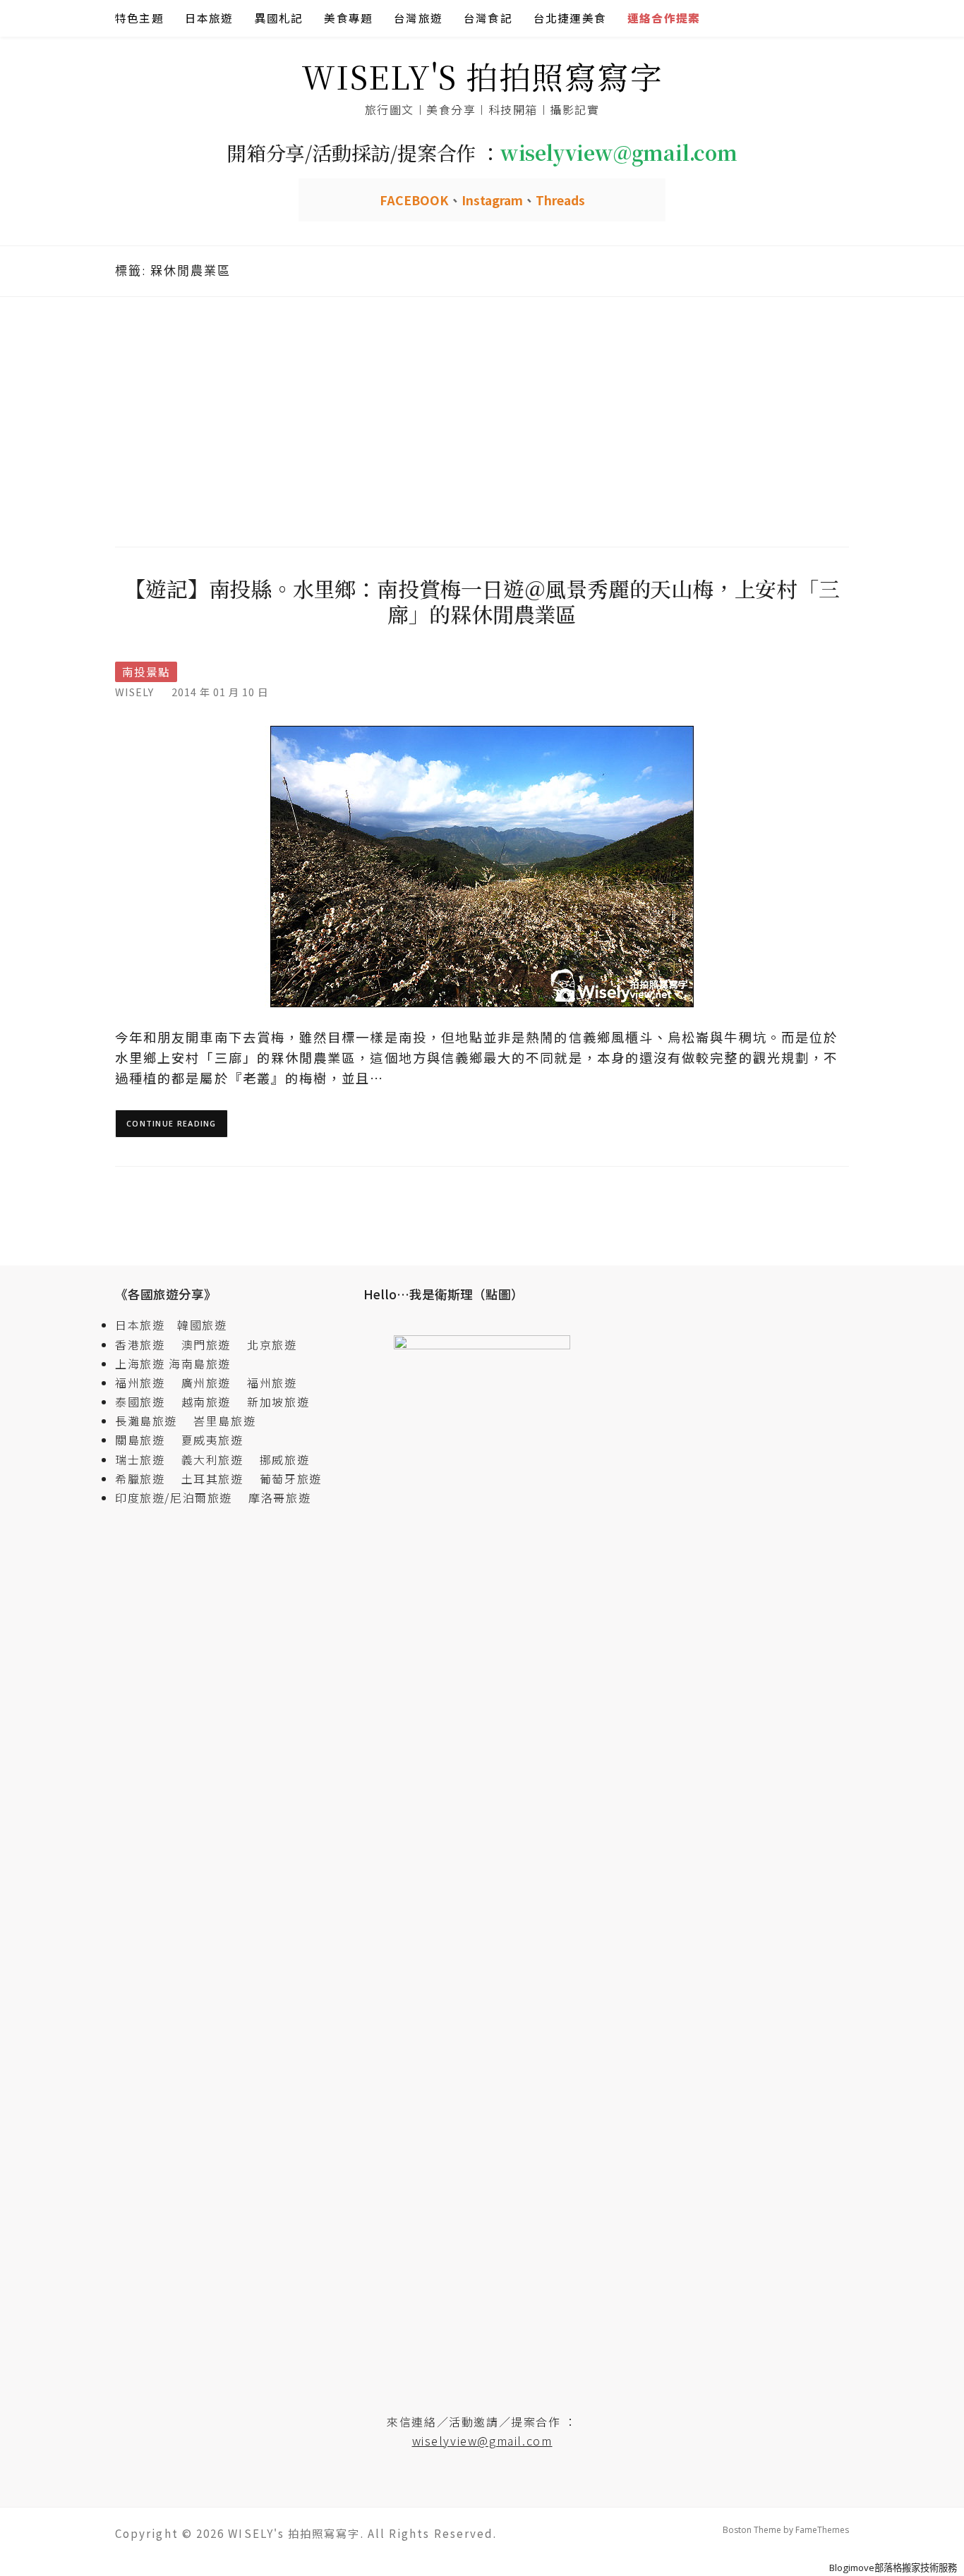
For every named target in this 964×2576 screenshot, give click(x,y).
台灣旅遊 (418, 18)
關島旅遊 (146, 1440)
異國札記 (279, 18)
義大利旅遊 (212, 1459)
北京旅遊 (272, 1344)
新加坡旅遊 (278, 1402)
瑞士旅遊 (146, 1459)
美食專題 (348, 18)
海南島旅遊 (200, 1363)
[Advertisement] (482, 420)
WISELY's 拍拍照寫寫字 (482, 76)
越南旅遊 (212, 1402)
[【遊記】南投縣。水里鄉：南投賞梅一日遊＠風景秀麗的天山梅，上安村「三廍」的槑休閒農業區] (482, 865)
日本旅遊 (209, 18)
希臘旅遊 (146, 1478)
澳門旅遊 (206, 1344)
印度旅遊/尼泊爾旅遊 (180, 1497)
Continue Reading (171, 1123)
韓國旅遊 (202, 1325)
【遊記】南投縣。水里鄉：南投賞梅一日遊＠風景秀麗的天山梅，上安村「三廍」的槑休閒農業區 (482, 601)
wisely (134, 692)
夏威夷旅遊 (212, 1440)
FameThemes (822, 2530)
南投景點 (146, 672)
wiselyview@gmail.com (482, 2441)
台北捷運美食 (570, 18)
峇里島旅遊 (224, 1421)
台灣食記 (488, 18)
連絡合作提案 (664, 18)
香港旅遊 (140, 1344)
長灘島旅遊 (146, 1421)
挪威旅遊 (284, 1459)
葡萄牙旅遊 (291, 1478)
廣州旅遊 (206, 1383)
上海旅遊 (140, 1363)
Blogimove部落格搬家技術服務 (893, 2568)
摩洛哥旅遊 (279, 1497)
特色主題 (139, 18)
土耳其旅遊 (219, 1478)
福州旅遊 (146, 1383)
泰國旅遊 (146, 1402)
